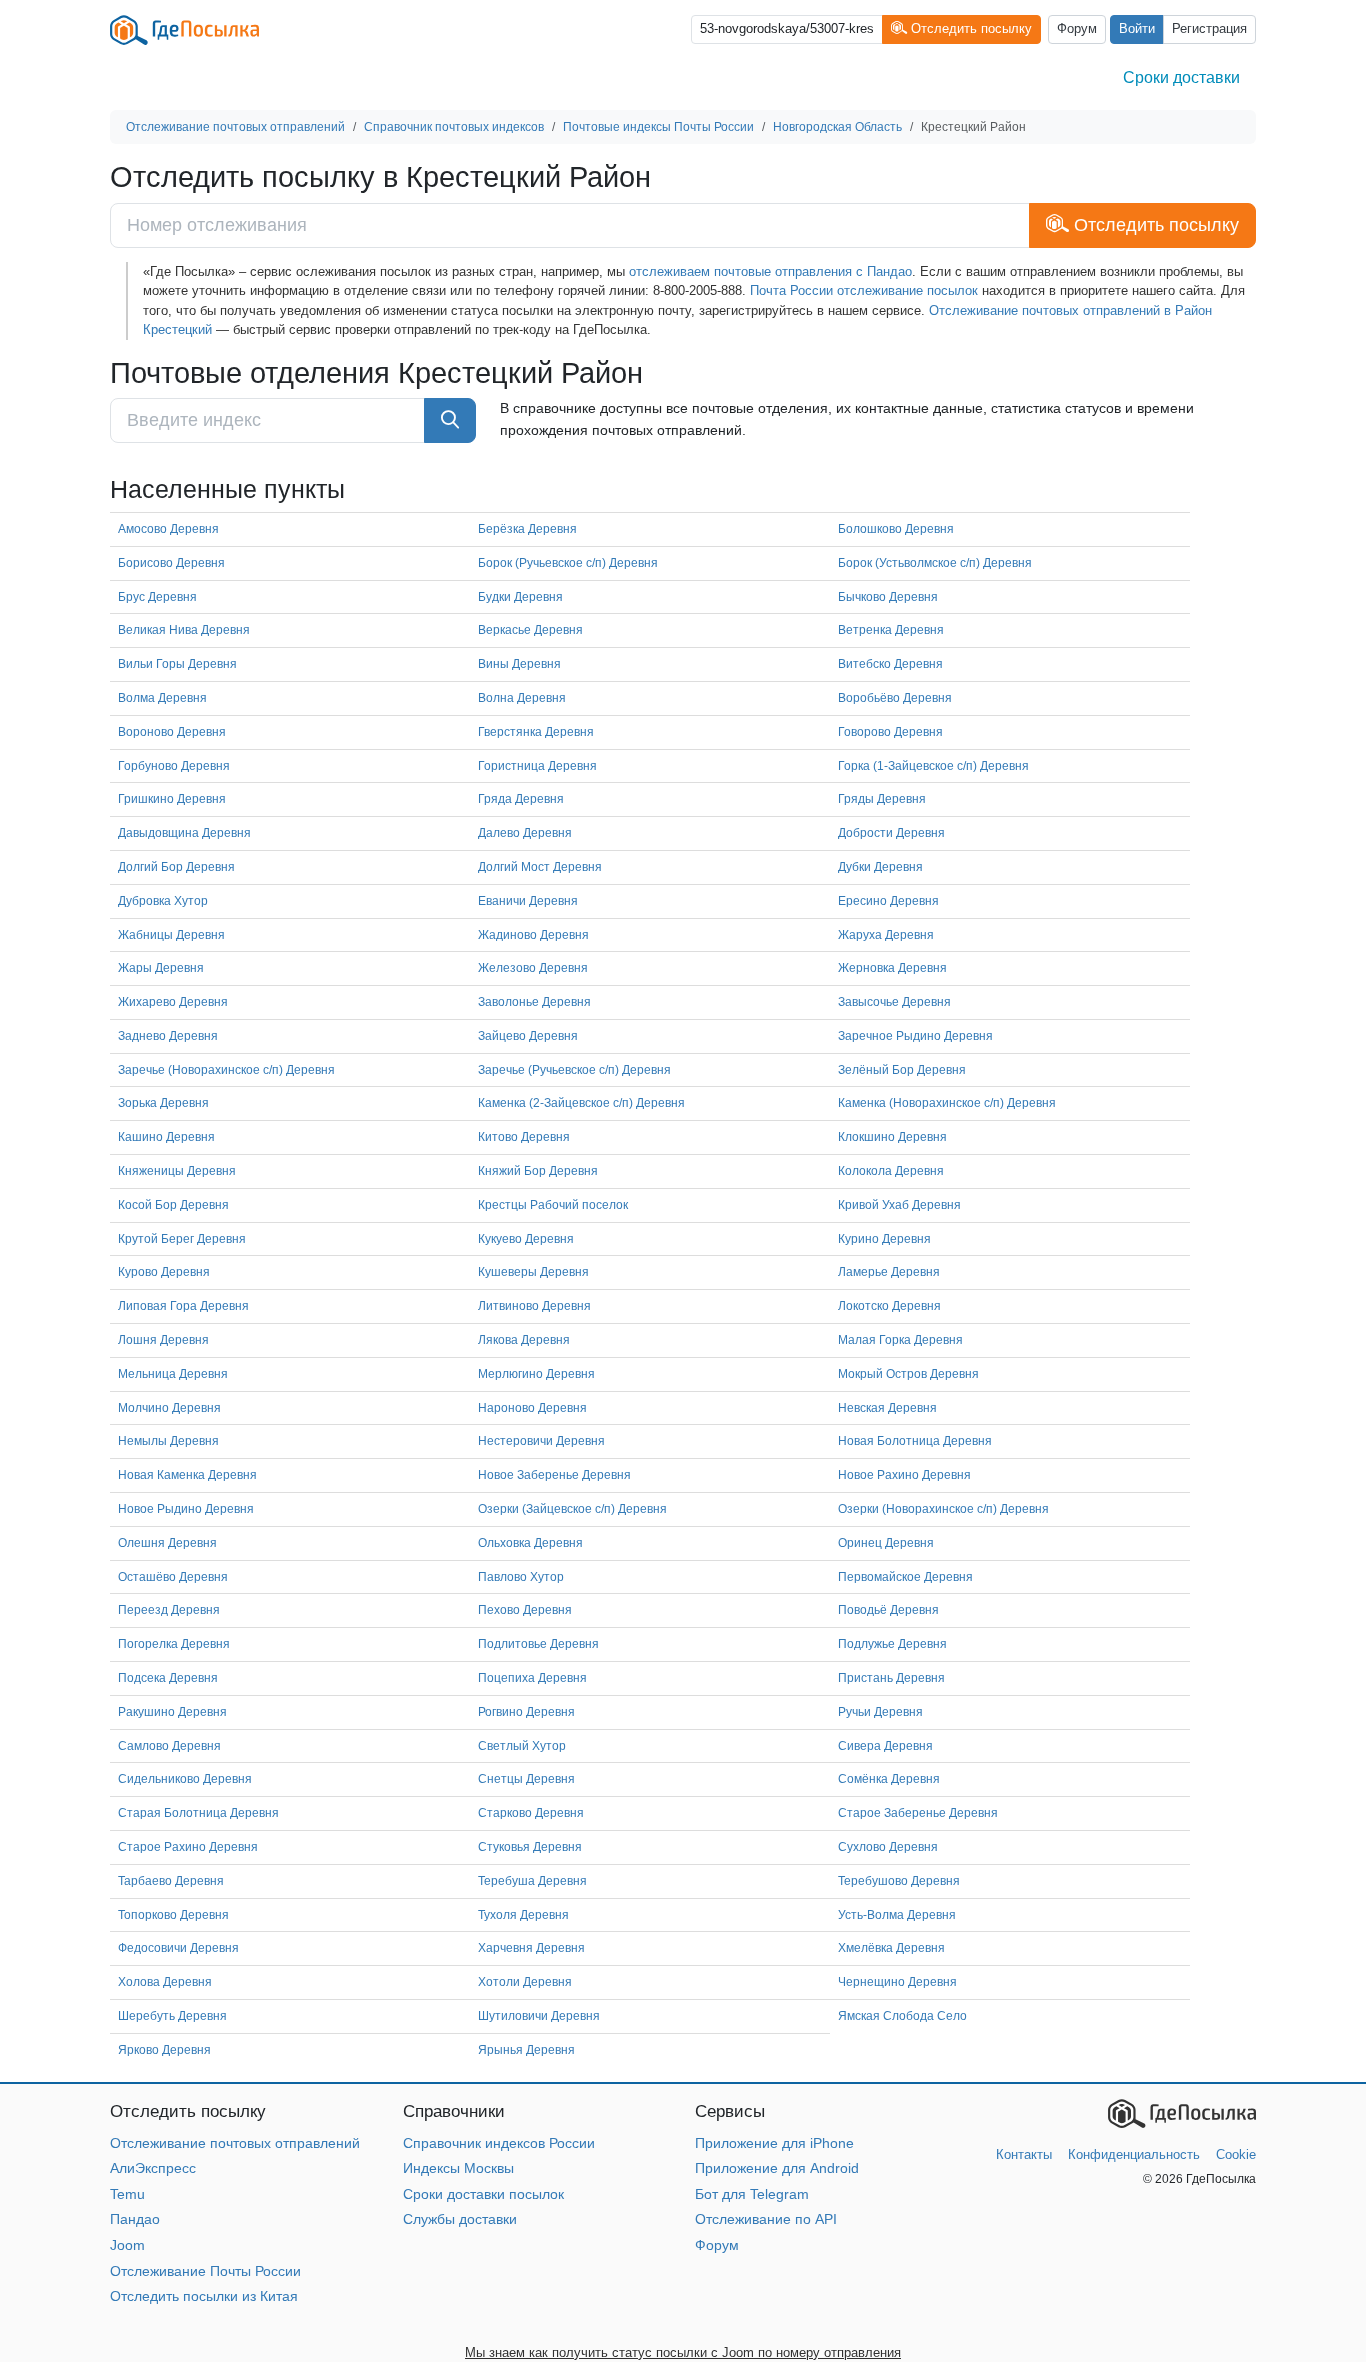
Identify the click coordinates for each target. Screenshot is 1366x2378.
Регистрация (1209, 29)
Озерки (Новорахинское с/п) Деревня (943, 1509)
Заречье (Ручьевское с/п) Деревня (574, 1070)
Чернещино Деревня (897, 1982)
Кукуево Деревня (526, 1239)
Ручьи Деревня (880, 1712)
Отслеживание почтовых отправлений (235, 2143)
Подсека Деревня (168, 1678)
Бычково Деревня (888, 597)
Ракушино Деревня (172, 1712)
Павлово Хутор (521, 1577)
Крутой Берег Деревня (182, 1239)
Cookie (1236, 2154)
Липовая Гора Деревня (183, 1306)
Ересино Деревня (888, 901)
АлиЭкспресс (153, 2168)
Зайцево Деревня (528, 1036)
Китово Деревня (524, 1137)
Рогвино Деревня (526, 1712)
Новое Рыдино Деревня (186, 1509)
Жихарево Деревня (173, 1002)
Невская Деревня (887, 1408)
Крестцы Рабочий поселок (553, 1205)
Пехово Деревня (525, 1610)
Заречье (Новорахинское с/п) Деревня (226, 1070)
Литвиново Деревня (534, 1306)
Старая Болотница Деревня (198, 1813)
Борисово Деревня (171, 563)
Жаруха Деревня (886, 935)
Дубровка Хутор (163, 901)
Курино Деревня (884, 1239)
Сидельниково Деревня (185, 1779)
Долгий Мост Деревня (540, 867)
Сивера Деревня (885, 1746)
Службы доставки (460, 2219)
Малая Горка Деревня (900, 1340)
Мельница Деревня (173, 1374)
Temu (127, 2194)
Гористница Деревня (537, 766)
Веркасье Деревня (530, 630)
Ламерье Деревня (889, 1272)
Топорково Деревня (173, 1915)
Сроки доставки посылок (483, 2194)
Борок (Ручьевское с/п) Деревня (568, 563)
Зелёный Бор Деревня (902, 1070)
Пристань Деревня (891, 1678)
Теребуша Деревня (532, 1881)
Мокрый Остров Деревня (908, 1374)
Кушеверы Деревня (533, 1272)
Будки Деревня (520, 597)
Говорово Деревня (890, 732)
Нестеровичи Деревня (541, 1441)
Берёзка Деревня (527, 529)
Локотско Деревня (889, 1306)
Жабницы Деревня (171, 935)
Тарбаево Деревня (171, 1881)
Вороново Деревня (172, 732)
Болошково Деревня (896, 529)
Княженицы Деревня (177, 1171)
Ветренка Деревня (891, 630)
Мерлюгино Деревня (536, 1374)
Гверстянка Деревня (536, 732)
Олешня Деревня (167, 1543)
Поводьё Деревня (888, 1610)
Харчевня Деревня (531, 1948)
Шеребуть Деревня (172, 2016)
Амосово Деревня (168, 529)
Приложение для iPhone (774, 2143)
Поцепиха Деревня (532, 1678)
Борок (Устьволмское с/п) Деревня (935, 563)
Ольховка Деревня (530, 1543)
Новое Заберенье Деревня (554, 1475)
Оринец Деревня (886, 1543)
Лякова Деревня (524, 1340)
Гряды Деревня (882, 799)
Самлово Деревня (169, 1746)
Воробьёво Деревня (895, 698)
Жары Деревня (161, 968)
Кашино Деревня (166, 1137)
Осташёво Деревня (173, 1577)
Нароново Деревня (532, 1408)
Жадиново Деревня (533, 935)
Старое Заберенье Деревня (918, 1813)
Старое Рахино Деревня (188, 1847)
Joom (127, 2245)
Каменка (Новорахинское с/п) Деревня (947, 1103)
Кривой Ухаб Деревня (899, 1205)
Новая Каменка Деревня (187, 1475)
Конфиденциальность (1134, 2154)
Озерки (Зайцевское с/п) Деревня (572, 1509)
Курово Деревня (164, 1272)
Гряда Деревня (521, 799)
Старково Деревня (531, 1813)
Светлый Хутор (522, 1746)
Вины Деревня (519, 664)
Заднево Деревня (168, 1036)
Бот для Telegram (752, 2194)
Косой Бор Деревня (173, 1205)
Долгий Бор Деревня (176, 867)
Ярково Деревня (164, 2050)
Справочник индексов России (499, 2143)
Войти (1137, 29)
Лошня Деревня (163, 1340)
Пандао (135, 2219)
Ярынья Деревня (526, 2050)
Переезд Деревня (169, 1610)
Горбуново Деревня (174, 766)
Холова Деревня (165, 1982)
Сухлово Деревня (888, 1847)
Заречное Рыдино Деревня (915, 1036)
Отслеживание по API (766, 2219)
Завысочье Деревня (894, 1002)
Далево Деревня (525, 833)
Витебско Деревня (890, 664)
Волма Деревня (162, 698)
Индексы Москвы (458, 2168)
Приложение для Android (777, 2168)
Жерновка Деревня (892, 968)
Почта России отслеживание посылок (864, 290)
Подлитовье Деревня (538, 1644)
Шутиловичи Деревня (539, 2016)
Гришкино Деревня (172, 799)
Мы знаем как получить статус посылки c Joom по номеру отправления (683, 2352)
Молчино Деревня (169, 1408)
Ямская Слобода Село (902, 2016)
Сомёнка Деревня (889, 1779)
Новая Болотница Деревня (915, 1441)
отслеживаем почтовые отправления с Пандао (770, 271)
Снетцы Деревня (526, 1779)
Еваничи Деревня (528, 901)
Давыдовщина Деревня (184, 833)
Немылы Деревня (168, 1441)
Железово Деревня (533, 968)
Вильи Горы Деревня (177, 664)
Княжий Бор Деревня (538, 1171)
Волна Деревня (522, 698)
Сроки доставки (1181, 77)
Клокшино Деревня (892, 1137)
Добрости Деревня (891, 833)
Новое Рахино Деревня (904, 1475)
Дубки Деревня (880, 867)
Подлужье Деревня (892, 1644)
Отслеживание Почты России (205, 2271)
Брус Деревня (157, 597)
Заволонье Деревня (534, 1002)
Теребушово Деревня (899, 1881)
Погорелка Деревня (174, 1644)
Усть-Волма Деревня (897, 1915)
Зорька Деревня (163, 1103)
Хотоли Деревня (525, 1982)
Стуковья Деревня (530, 1847)
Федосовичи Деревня (178, 1948)
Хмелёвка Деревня (891, 1948)
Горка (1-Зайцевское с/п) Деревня (933, 766)
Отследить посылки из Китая (204, 2296)
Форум (1077, 29)
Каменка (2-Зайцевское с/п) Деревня (581, 1103)
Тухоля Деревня (523, 1915)
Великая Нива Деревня (184, 630)
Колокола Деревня (891, 1171)
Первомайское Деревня (905, 1577)
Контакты (1024, 2154)
